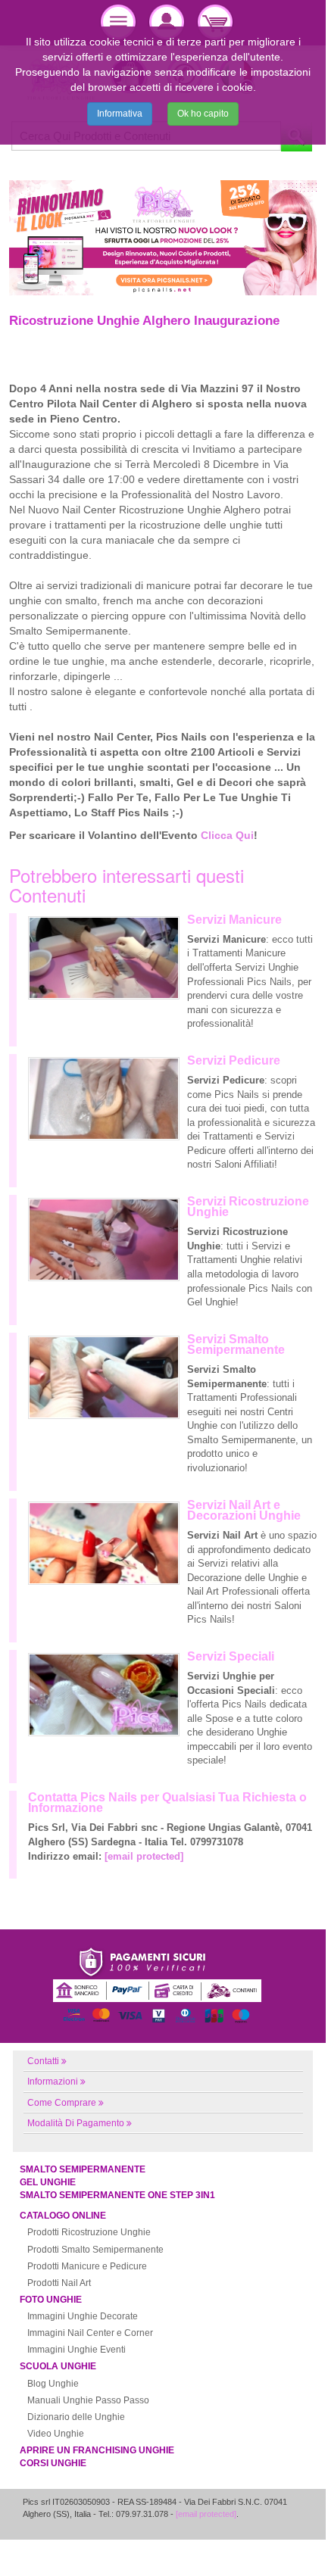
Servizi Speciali (231, 1656)
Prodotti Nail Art (59, 2283)
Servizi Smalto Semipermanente (236, 1344)
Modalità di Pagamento (76, 2123)
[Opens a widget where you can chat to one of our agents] (269, 2531)
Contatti (43, 2061)
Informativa (120, 114)
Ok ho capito (203, 114)
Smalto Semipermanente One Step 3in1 (117, 2195)
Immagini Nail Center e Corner (90, 2333)
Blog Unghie (53, 2384)
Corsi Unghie (53, 2463)
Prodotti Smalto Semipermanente (95, 2250)
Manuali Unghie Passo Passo (88, 2400)
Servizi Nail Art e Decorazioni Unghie (244, 1510)
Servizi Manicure (234, 920)
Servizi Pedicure (234, 1060)
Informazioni (53, 2082)
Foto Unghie (51, 2300)
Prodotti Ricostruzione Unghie (89, 2232)
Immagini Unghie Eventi (77, 2350)
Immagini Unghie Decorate (83, 2316)
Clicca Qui (227, 835)
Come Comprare (62, 2103)
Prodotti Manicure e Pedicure (87, 2266)
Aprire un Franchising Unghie (97, 2450)
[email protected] (144, 1856)
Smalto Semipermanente (83, 2169)
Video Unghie (56, 2434)
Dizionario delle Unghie (76, 2417)
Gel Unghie (48, 2182)
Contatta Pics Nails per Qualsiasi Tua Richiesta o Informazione (167, 1803)
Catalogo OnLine (63, 2216)
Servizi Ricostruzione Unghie (248, 1207)
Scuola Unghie (58, 2366)
